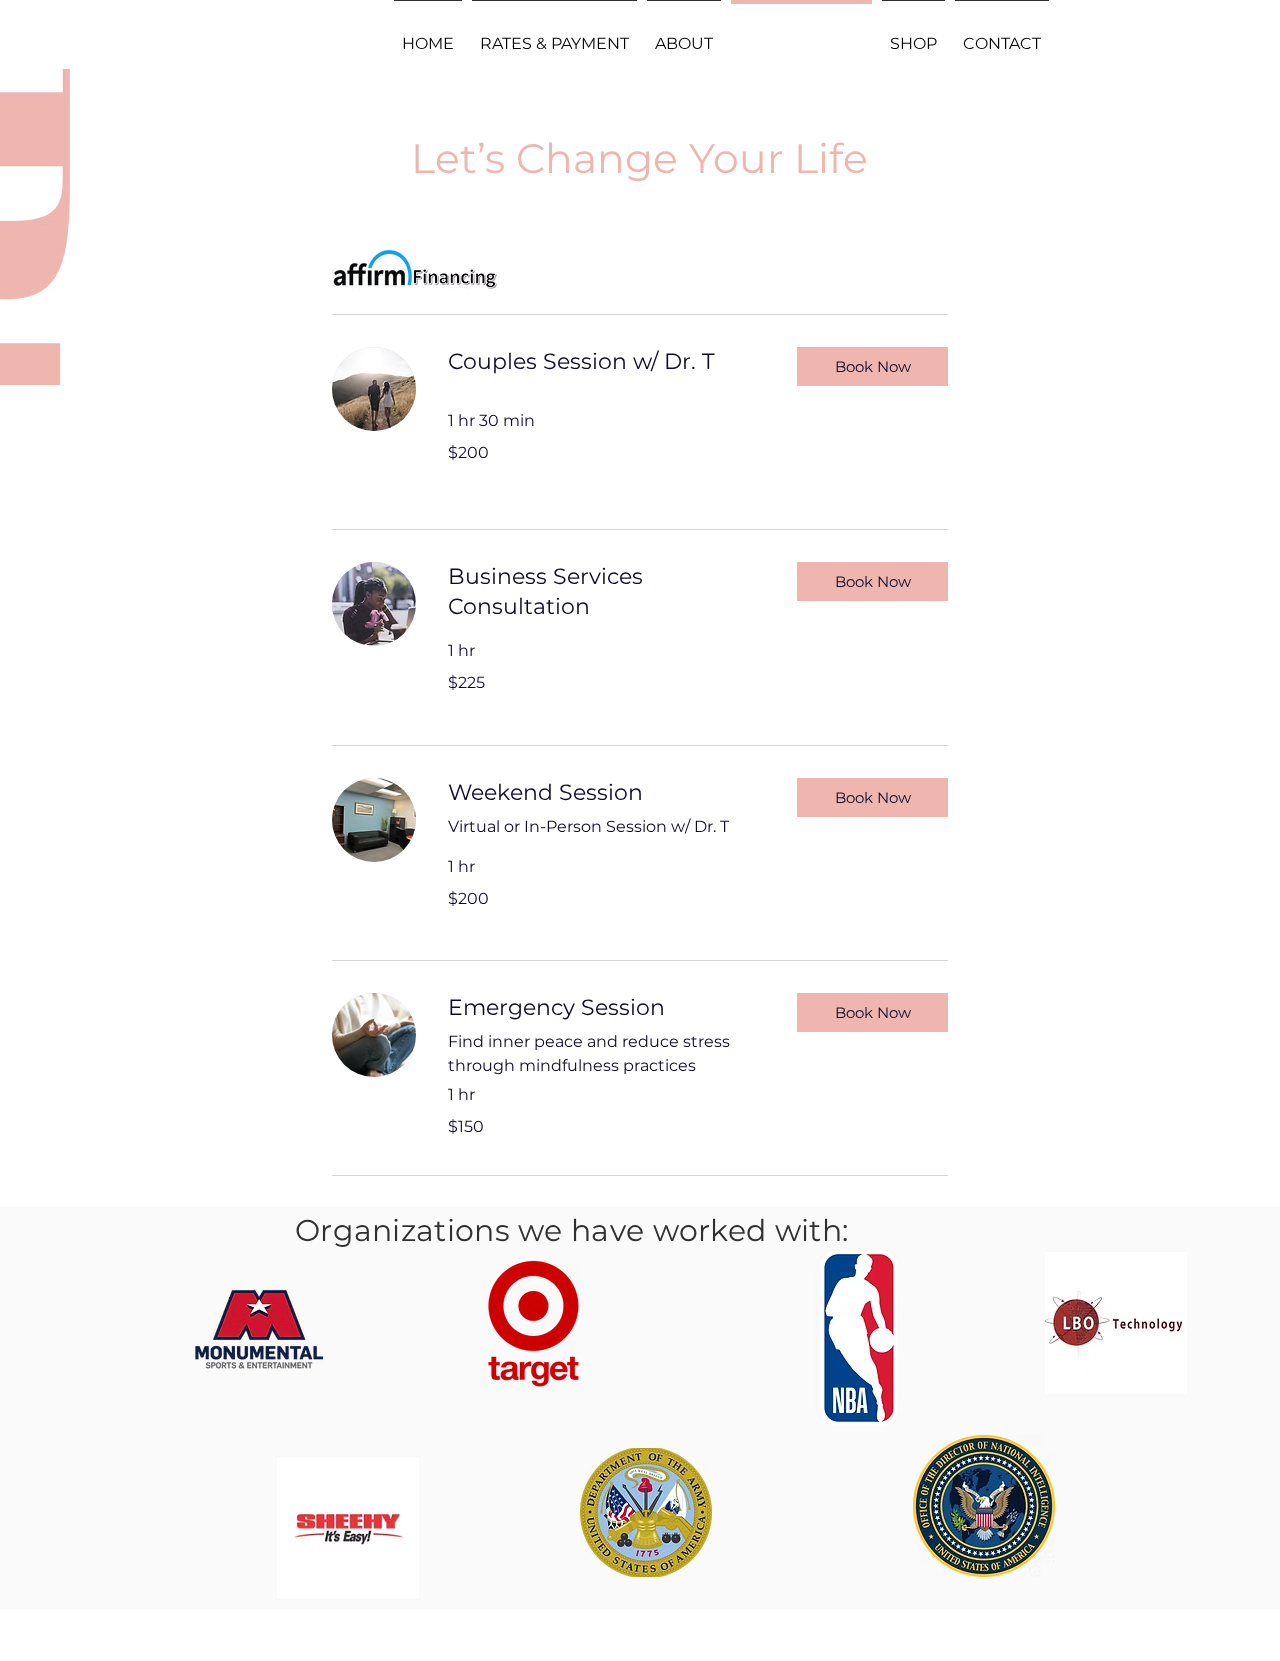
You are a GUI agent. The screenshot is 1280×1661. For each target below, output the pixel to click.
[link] (606, 361)
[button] (872, 366)
